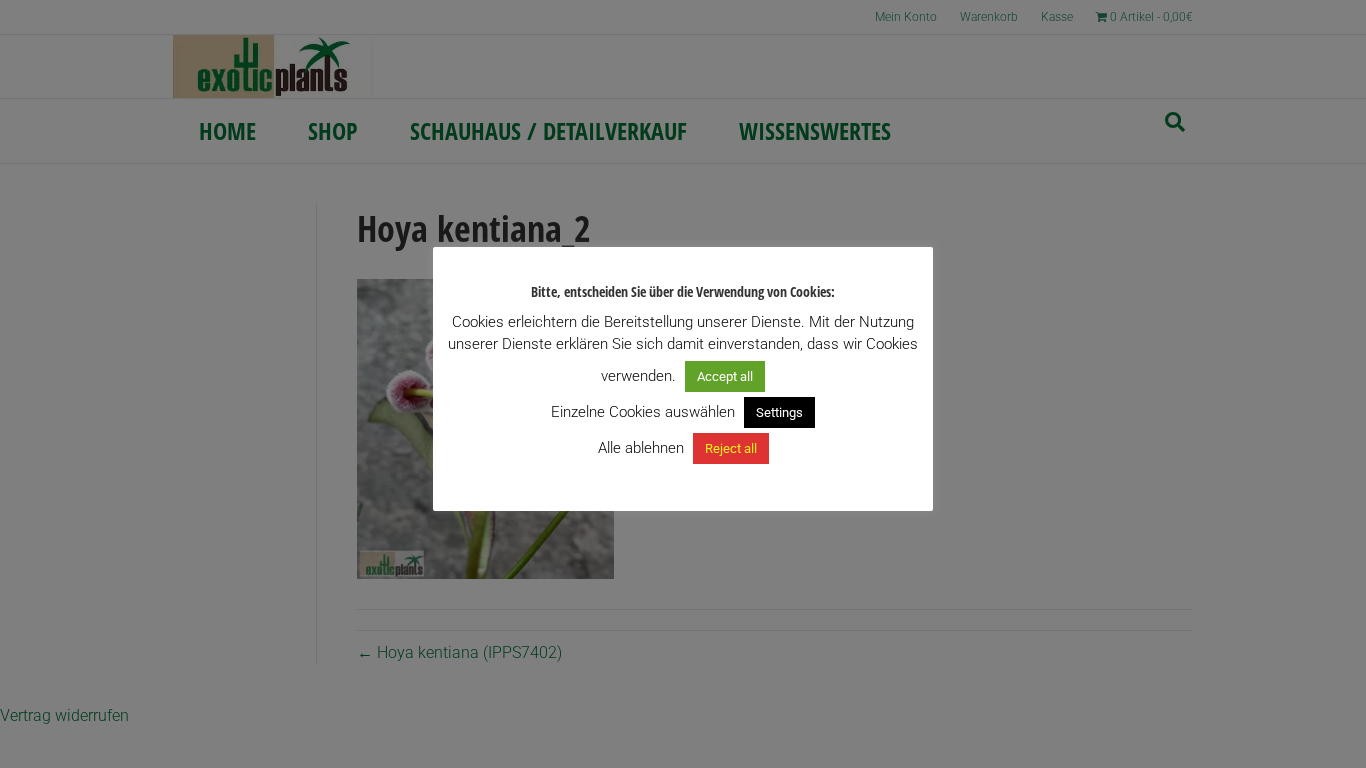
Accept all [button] (725, 376)
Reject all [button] (731, 448)
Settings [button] (779, 412)
